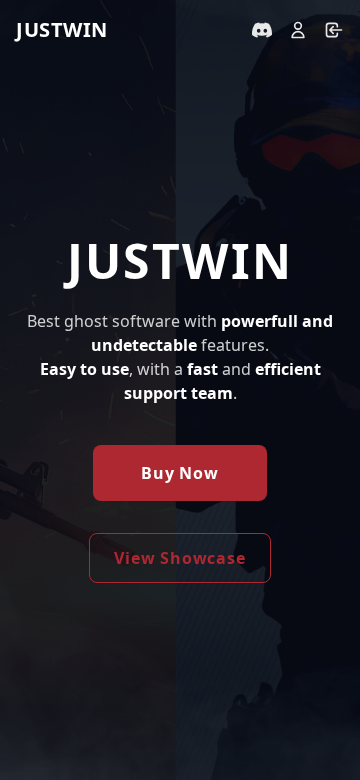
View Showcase (179, 558)
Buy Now (180, 473)
